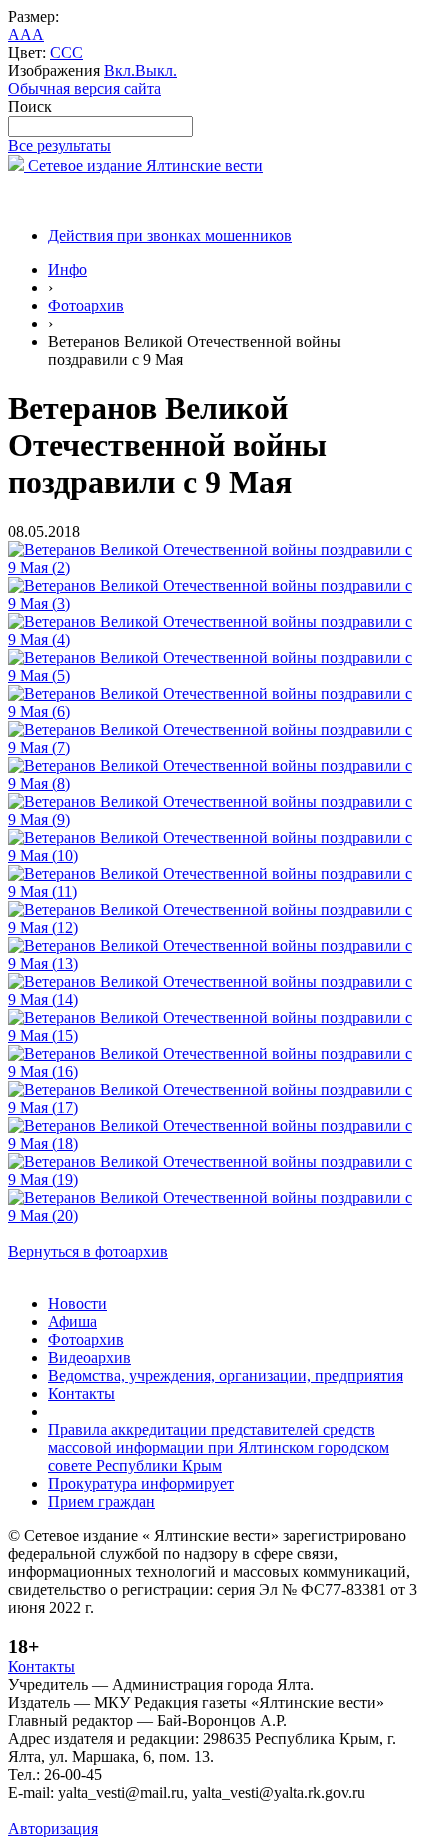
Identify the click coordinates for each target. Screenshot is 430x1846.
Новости (77, 1303)
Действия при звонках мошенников (170, 235)
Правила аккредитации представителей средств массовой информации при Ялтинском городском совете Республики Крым (218, 1447)
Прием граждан (101, 1501)
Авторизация (53, 1828)
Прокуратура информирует (141, 1483)
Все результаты (59, 145)
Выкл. (156, 70)
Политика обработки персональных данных (158, 1810)
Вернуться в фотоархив (88, 1251)
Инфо (67, 269)
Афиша (72, 1321)
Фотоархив (86, 305)
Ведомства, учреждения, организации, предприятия (225, 1375)
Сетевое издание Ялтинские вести (143, 165)
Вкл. (119, 70)
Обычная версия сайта (84, 88)
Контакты (81, 1393)
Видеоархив (89, 1357)
